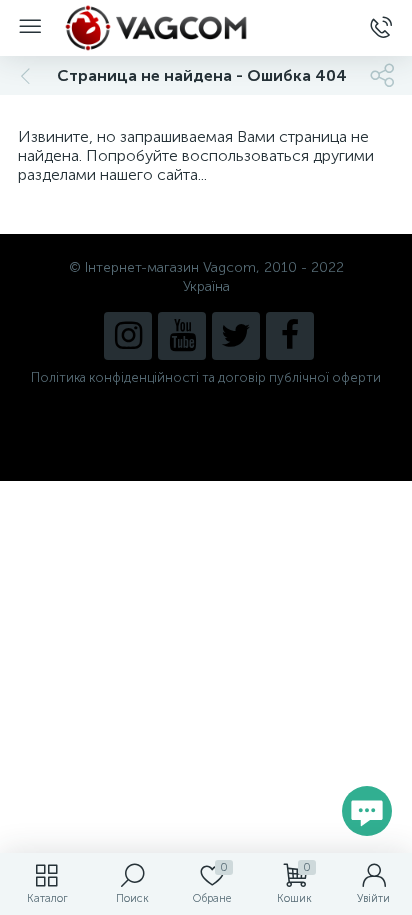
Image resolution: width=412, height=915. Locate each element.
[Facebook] (290, 336)
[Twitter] (236, 336)
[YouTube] (182, 336)
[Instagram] (128, 336)
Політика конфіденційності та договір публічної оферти (206, 377)
